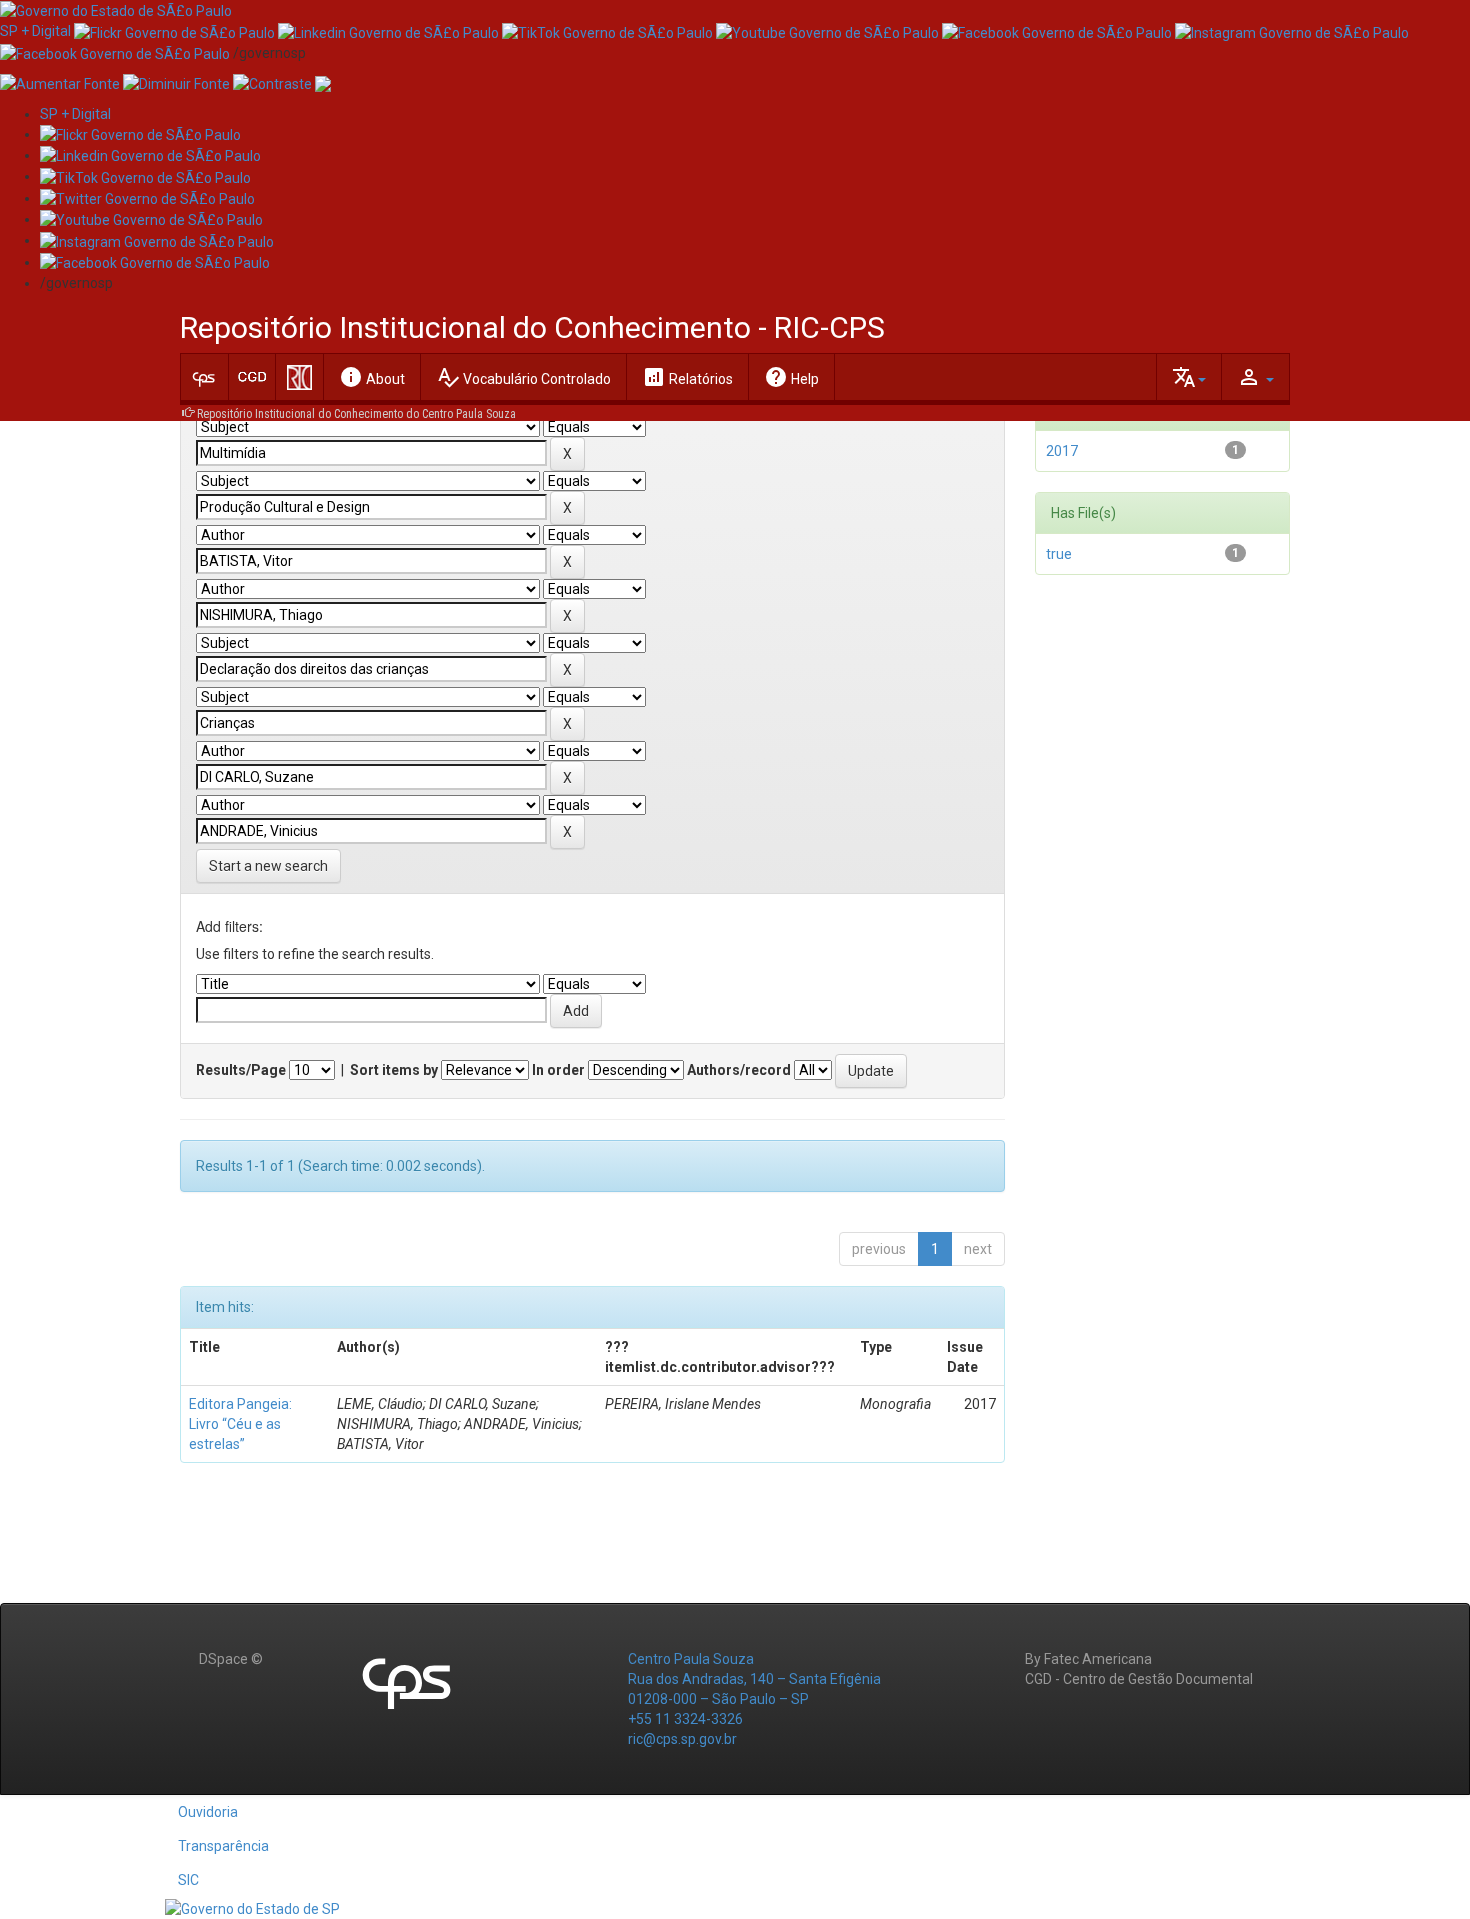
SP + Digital (35, 31)
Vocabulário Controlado (523, 377)
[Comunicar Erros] (323, 83)
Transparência (223, 1846)
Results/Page (241, 1070)
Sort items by (394, 1070)
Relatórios (687, 377)
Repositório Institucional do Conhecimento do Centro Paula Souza (356, 414)
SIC (188, 1880)
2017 (1062, 451)
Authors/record (739, 1070)
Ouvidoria (208, 1812)
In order (558, 1070)
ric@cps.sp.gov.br (682, 1739)
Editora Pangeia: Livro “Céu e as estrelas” (240, 1424)
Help (791, 377)
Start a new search (268, 866)
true (1059, 554)
